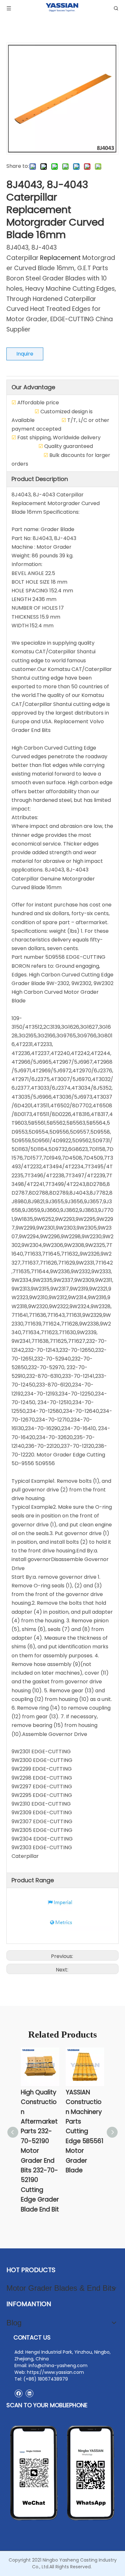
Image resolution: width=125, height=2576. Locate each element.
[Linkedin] (29, 2393)
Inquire (25, 354)
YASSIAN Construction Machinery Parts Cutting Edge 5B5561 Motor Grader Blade (85, 2131)
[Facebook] (18, 2393)
